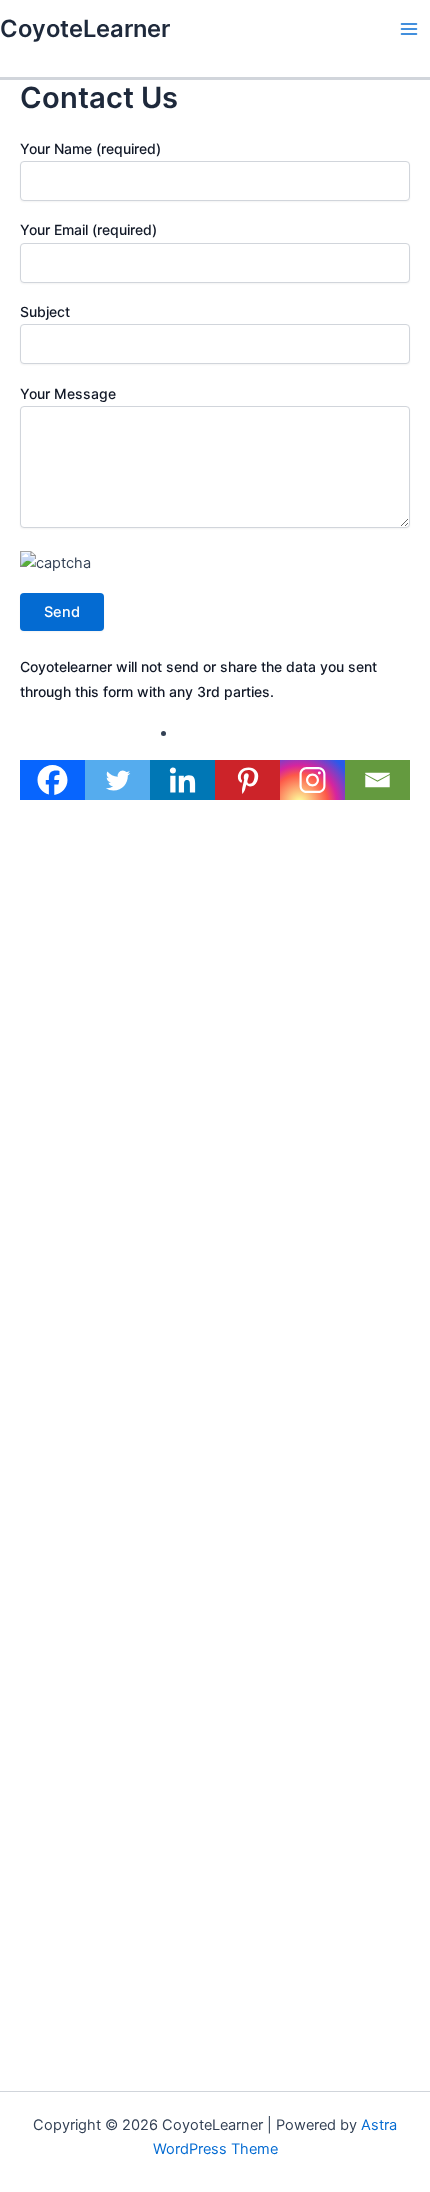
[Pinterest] (247, 780)
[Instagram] (312, 780)
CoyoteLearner (85, 28)
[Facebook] (52, 780)
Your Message (68, 393)
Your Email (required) (88, 229)
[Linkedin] (182, 780)
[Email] (377, 780)
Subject (45, 311)
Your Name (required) (90, 148)
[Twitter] (117, 780)
